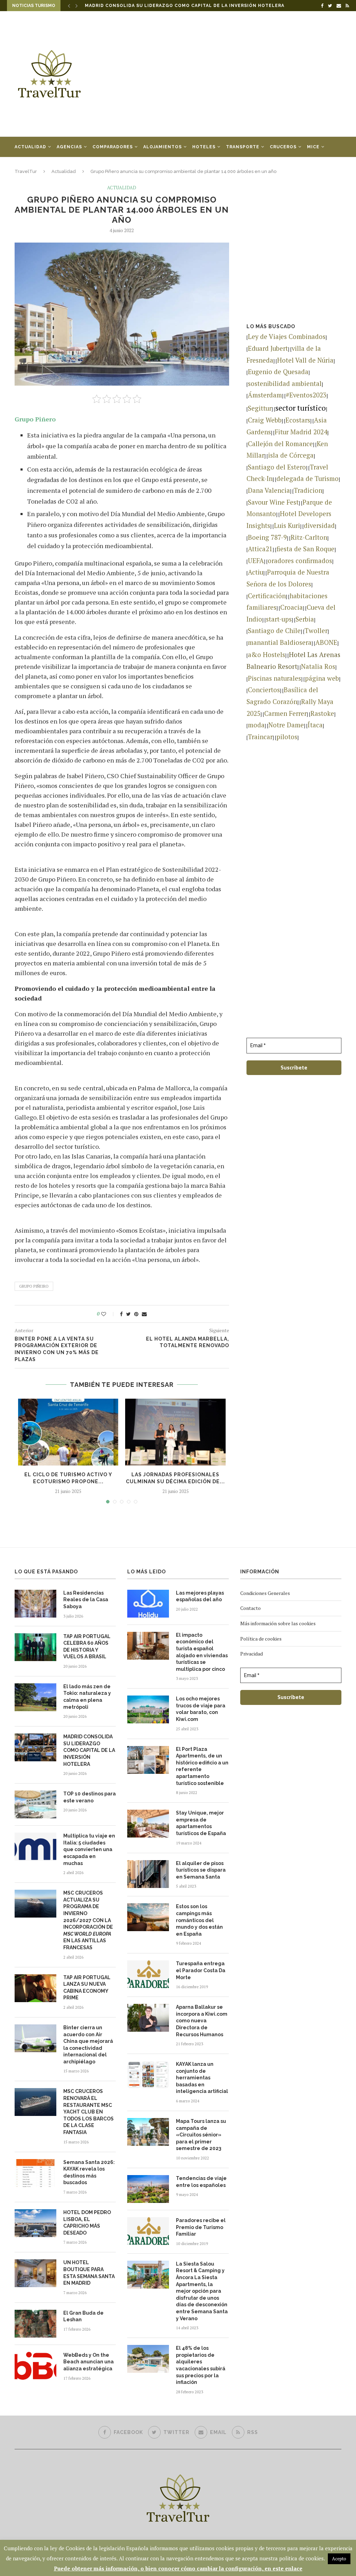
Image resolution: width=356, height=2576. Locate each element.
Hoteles (204, 147)
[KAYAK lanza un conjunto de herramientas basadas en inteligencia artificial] (148, 2075)
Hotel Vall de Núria (305, 360)
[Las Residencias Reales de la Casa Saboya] (35, 1604)
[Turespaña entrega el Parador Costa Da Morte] (148, 1974)
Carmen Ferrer (285, 713)
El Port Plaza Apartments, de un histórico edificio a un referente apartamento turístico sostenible (202, 1766)
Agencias (69, 147)
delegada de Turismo (308, 479)
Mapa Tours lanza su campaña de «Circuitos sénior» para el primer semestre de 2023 (201, 2135)
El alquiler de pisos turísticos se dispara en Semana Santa (201, 1870)
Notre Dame (286, 725)
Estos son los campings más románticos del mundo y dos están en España (199, 1920)
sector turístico (301, 408)
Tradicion (308, 490)
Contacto (250, 1608)
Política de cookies (261, 1639)
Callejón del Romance (280, 444)
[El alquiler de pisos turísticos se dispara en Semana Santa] (148, 1874)
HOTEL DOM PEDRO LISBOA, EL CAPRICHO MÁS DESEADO (87, 2223)
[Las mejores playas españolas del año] (148, 1604)
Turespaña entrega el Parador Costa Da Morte (201, 1970)
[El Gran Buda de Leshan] (35, 2324)
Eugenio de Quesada (278, 372)
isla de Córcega (291, 455)
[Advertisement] (234, 74)
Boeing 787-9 (267, 537)
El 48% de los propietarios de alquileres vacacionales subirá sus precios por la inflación (201, 2365)
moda (256, 725)
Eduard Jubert (268, 348)
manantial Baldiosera (280, 642)
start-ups (279, 619)
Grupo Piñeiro (34, 1286)
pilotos (287, 737)
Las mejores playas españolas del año (200, 1596)
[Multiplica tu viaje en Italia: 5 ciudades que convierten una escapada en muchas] (35, 1847)
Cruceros (283, 147)
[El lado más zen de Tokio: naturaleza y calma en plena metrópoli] (35, 1697)
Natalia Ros (318, 666)
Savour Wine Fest (273, 502)
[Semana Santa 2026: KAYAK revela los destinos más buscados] (35, 2173)
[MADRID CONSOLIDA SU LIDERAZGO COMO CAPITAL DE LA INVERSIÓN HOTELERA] (35, 1747)
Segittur (260, 408)
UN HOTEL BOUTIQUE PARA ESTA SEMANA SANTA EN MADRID (89, 2273)
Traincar (260, 737)
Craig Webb (265, 420)
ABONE (326, 642)
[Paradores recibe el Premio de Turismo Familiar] (148, 2231)
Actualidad (30, 147)
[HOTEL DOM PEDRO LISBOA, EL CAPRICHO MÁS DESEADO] (35, 2223)
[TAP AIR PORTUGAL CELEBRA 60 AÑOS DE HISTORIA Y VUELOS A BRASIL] (35, 1647)
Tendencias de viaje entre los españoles (201, 2182)
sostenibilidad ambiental (285, 384)
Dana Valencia (269, 490)
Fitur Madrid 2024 (301, 432)
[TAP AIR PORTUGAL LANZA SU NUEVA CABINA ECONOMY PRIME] (35, 1988)
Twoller (316, 631)
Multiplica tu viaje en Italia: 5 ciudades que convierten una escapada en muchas (89, 1849)
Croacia (292, 607)
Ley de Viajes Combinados (287, 337)
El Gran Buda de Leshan (83, 2316)
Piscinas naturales (274, 678)
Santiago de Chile (274, 631)
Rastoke (322, 713)
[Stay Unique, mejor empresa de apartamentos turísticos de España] (148, 1824)
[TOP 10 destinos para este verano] (35, 1804)
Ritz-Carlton (309, 537)
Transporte (243, 147)
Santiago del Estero (277, 467)
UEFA (256, 561)
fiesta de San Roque (305, 549)
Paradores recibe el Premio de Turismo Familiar (201, 2227)
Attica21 (260, 549)
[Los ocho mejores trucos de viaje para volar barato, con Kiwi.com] (148, 1709)
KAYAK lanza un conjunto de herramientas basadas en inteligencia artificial (202, 2078)
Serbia (305, 619)
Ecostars (298, 420)
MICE (313, 147)
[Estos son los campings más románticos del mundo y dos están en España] (148, 1917)
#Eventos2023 (306, 395)
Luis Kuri (287, 526)
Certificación (267, 596)
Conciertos (264, 690)
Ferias (23, 167)
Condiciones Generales (265, 1593)
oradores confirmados (300, 561)
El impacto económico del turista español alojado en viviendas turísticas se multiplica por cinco (202, 1652)
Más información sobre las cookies (278, 1623)
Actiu (256, 572)
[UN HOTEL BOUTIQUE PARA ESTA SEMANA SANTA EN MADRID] (35, 2273)
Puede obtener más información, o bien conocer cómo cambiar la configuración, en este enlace (178, 2568)
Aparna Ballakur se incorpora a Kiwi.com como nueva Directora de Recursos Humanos (202, 2021)
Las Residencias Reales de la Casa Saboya (86, 1600)
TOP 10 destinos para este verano (132, 6)
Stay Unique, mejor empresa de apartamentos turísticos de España (201, 1823)
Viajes (50, 167)
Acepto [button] (339, 2559)
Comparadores (113, 147)
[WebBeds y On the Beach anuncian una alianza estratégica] (35, 2366)
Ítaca (315, 725)
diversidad (319, 526)
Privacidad (252, 1654)
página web (322, 678)
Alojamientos (163, 147)
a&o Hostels (266, 655)
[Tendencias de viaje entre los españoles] (148, 2189)
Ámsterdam (265, 395)
